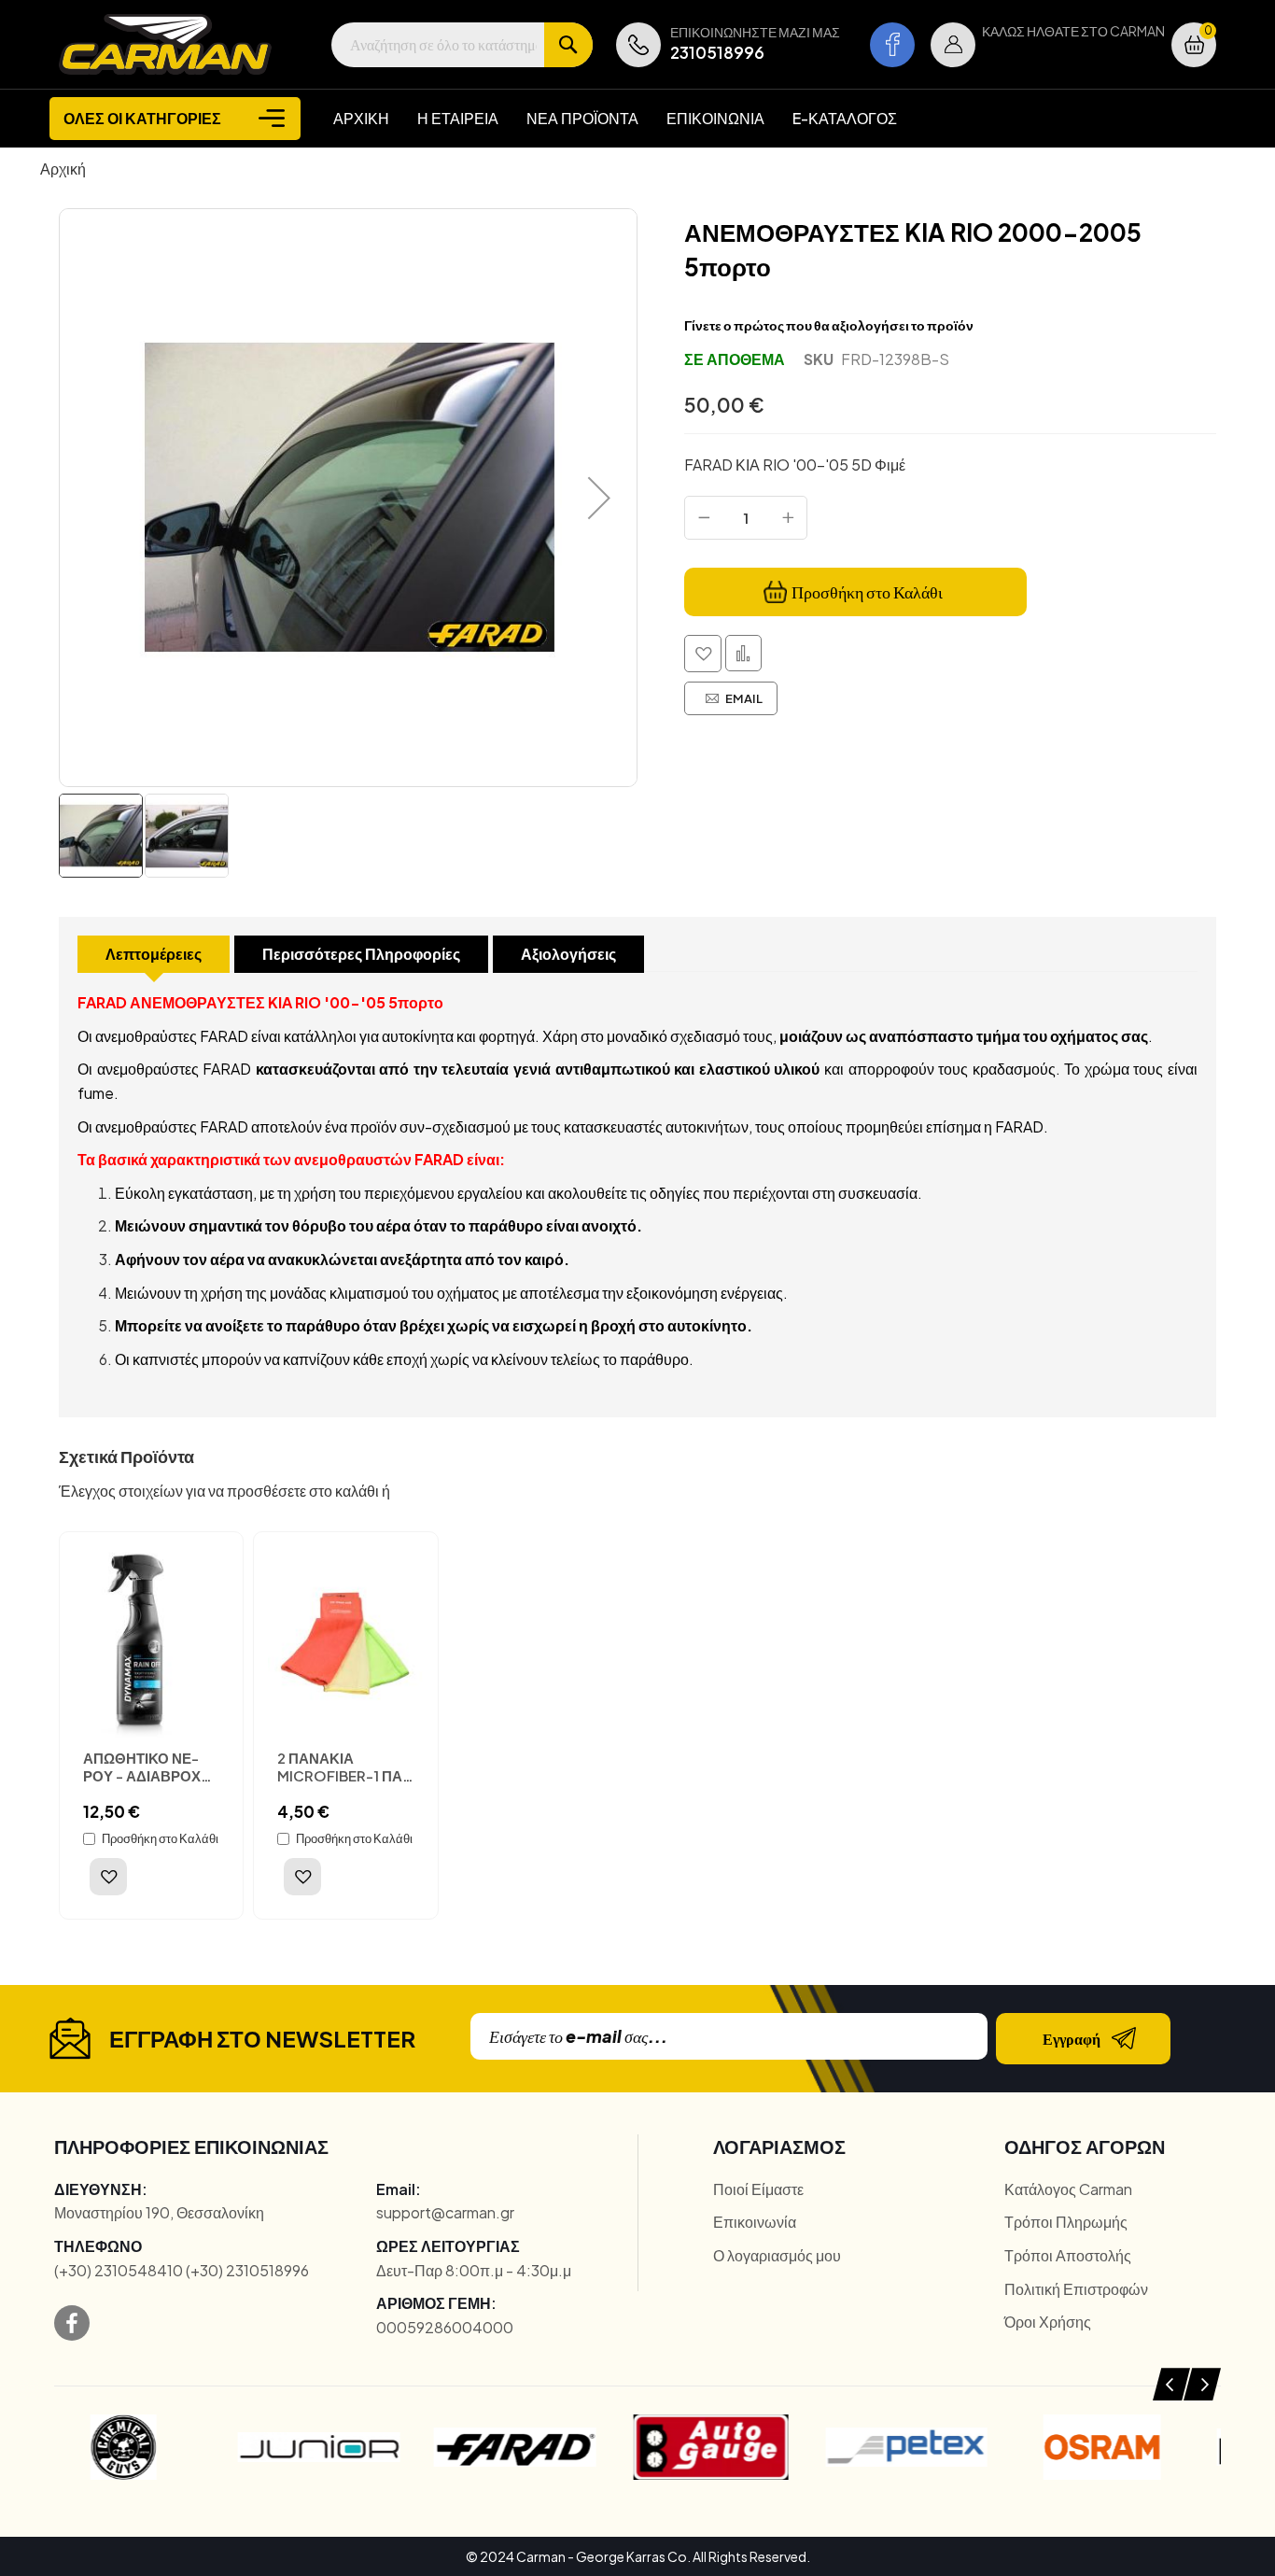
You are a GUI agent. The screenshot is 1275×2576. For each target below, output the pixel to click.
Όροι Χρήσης (1048, 2322)
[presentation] (1171, 2384)
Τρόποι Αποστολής (1068, 2255)
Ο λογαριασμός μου (777, 2255)
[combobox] (462, 45)
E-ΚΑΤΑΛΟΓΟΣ (845, 118)
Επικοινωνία (755, 2222)
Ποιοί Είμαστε (758, 2189)
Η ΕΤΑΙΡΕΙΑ (458, 118)
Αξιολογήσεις (568, 954)
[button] (953, 45)
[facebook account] (892, 45)
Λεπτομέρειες (154, 954)
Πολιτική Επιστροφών (1076, 2289)
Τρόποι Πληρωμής (1066, 2222)
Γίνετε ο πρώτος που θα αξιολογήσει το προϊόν (829, 325)
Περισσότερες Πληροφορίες (361, 954)
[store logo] (165, 44)
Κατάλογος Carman (1068, 2189)
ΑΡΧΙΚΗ (361, 118)
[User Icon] (953, 45)
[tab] (154, 954)
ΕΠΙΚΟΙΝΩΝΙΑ (715, 118)
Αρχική (63, 169)
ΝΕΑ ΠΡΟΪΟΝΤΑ (582, 118)
